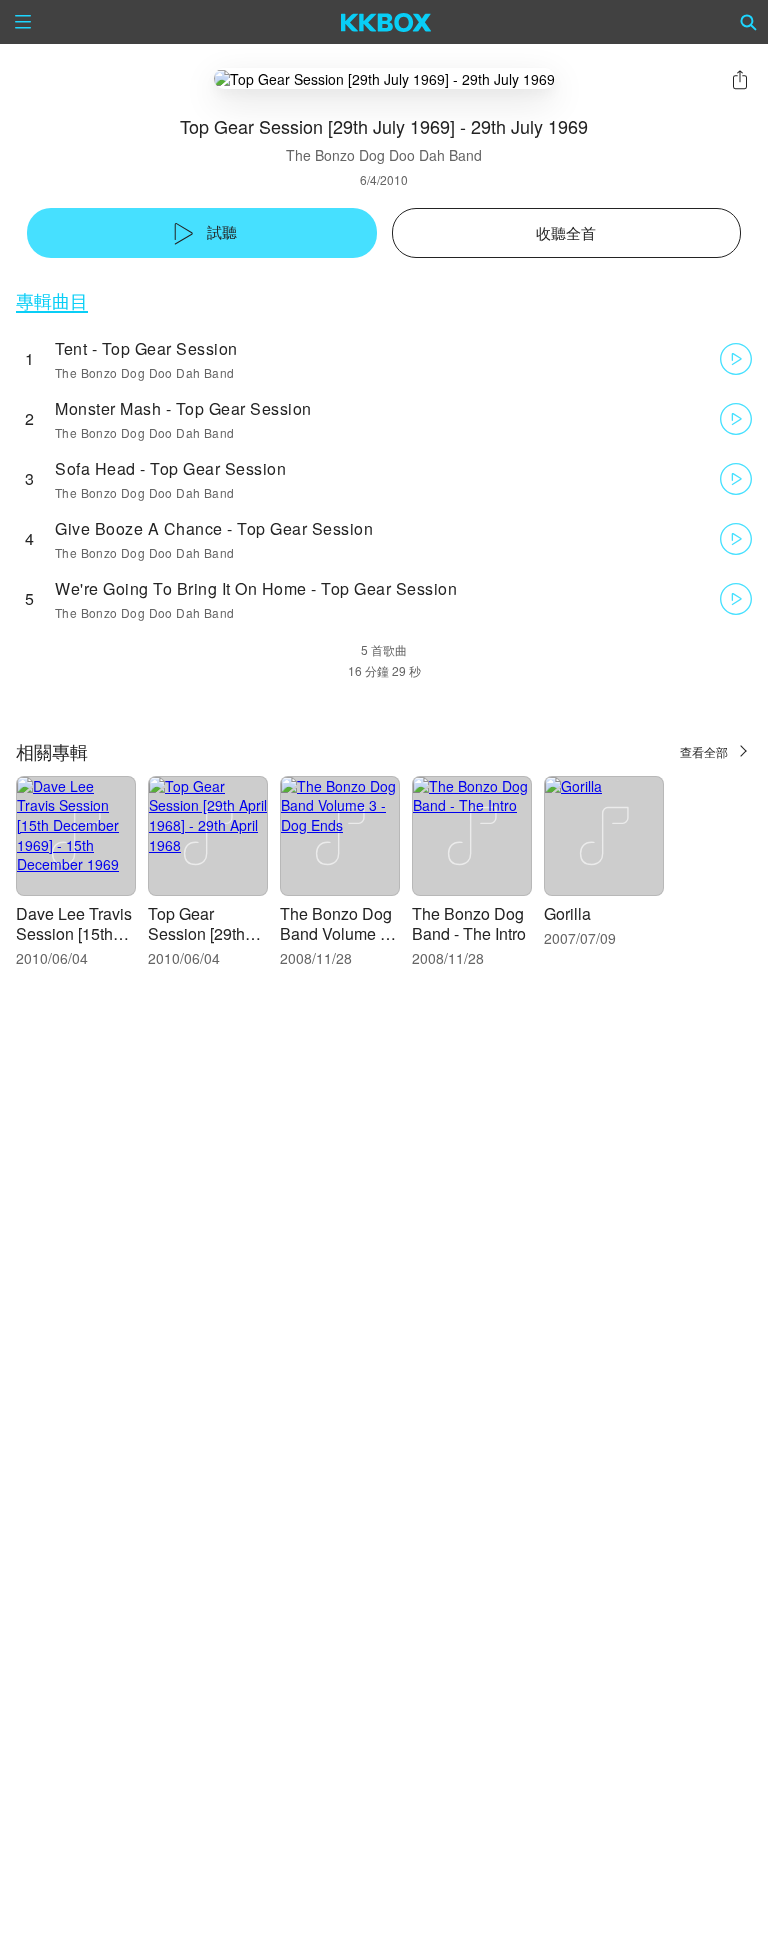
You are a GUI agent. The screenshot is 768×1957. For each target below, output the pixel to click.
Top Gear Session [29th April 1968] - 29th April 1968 (202, 943)
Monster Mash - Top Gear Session (183, 408)
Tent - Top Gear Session (146, 348)
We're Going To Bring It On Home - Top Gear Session (256, 588)
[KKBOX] (386, 22)
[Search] (749, 22)
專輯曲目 (52, 300)
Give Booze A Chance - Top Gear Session (214, 528)
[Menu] (23, 22)
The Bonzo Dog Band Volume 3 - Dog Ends (339, 933)
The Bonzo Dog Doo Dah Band (384, 155)
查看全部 (704, 751)
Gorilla (567, 913)
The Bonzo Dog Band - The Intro (469, 923)
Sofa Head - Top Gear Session (170, 468)
